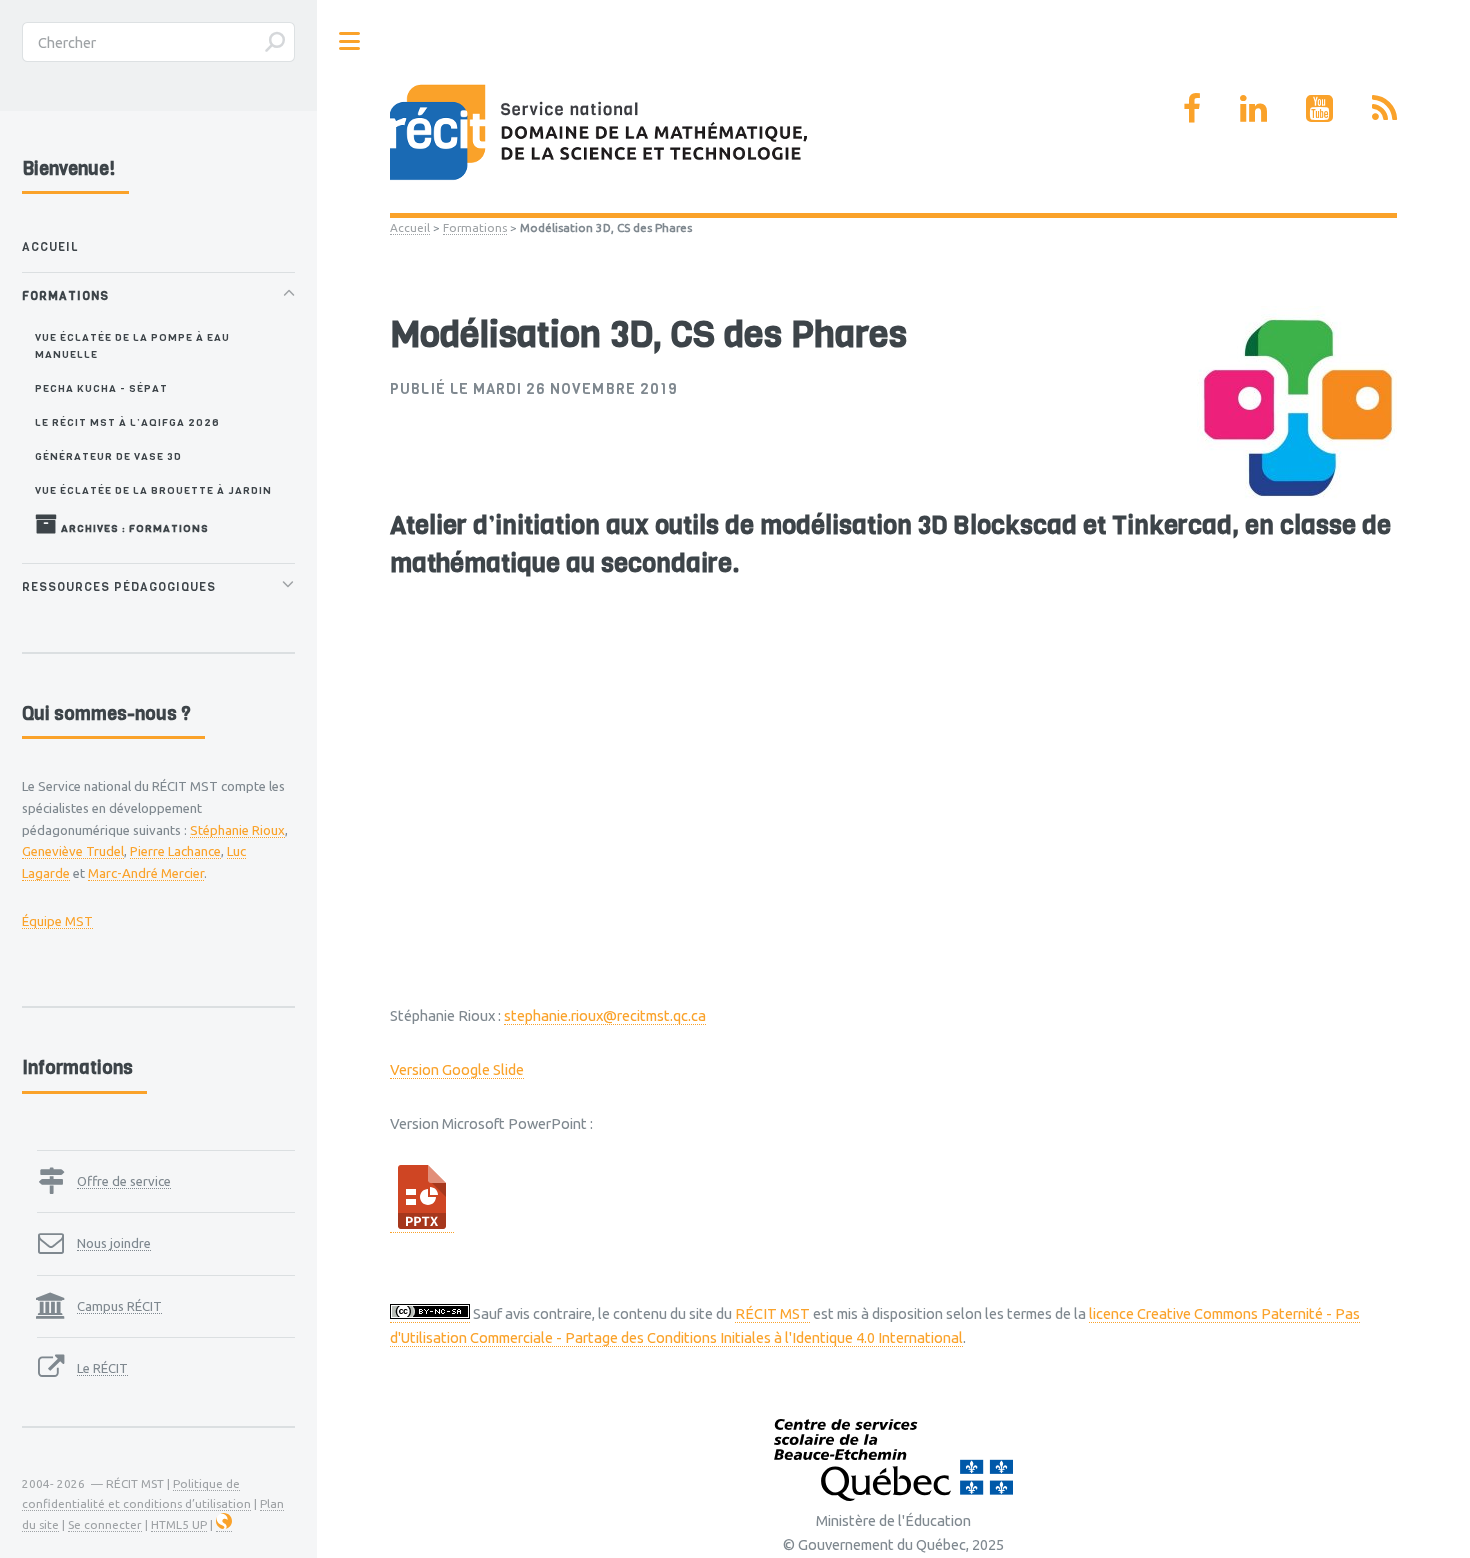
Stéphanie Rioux (237, 830)
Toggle (350, 41)
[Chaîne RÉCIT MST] (1319, 108)
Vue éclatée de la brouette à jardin (153, 490)
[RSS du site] (1384, 108)
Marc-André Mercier (146, 873)
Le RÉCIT (102, 1368)
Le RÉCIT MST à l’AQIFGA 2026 (127, 422)
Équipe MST (57, 921)
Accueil (410, 227)
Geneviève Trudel (73, 851)
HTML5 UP (179, 1524)
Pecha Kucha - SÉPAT (101, 388)
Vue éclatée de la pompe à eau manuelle (132, 345)
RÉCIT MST (772, 1313)
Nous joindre (114, 1243)
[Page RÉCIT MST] (1192, 108)
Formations (475, 227)
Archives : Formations (133, 528)
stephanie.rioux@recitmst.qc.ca (605, 1015)
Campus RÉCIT (119, 1306)
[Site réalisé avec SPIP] (224, 1525)
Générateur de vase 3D (108, 456)
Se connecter (105, 1524)
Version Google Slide (457, 1069)
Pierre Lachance (175, 851)
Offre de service (124, 1181)
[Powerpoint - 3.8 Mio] (422, 1224)
